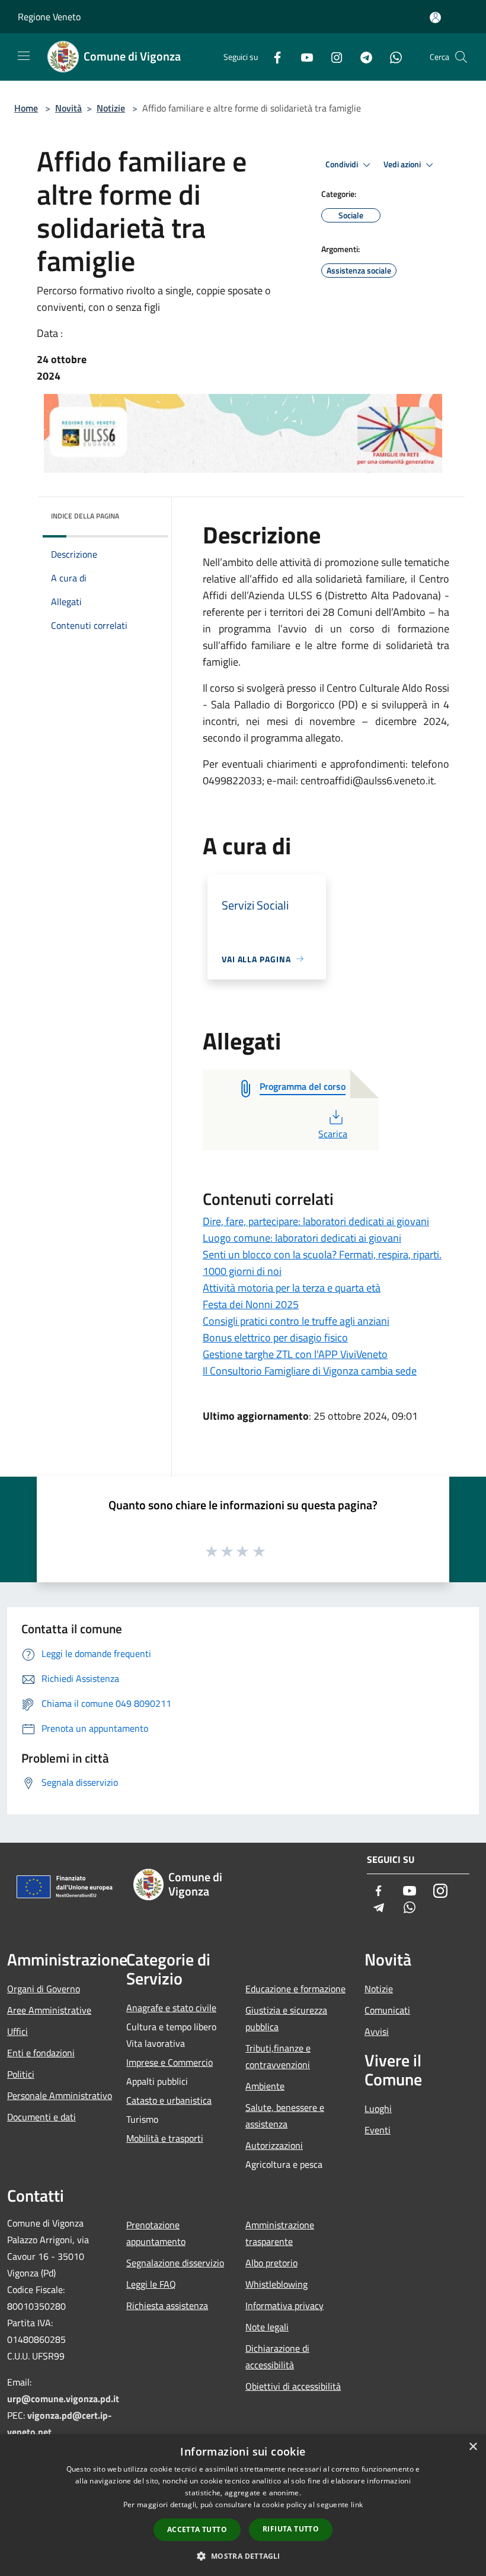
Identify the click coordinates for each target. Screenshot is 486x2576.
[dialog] (243, 2505)
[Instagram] (332, 57)
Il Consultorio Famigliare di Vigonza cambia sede (310, 1371)
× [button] (473, 2447)
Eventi (378, 2130)
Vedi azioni (403, 164)
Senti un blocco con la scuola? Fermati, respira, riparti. (322, 1254)
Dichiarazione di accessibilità (277, 2356)
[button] (243, 2556)
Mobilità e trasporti (165, 2138)
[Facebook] (273, 57)
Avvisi (377, 2031)
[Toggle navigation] (24, 56)
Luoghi (378, 2108)
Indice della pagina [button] (85, 516)
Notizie (111, 108)
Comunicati (387, 2010)
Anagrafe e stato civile (171, 2008)
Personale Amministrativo (60, 2095)
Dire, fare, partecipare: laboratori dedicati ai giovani (316, 1221)
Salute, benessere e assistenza (285, 2116)
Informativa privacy (284, 2305)
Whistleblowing (276, 2284)
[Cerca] (461, 57)
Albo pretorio (271, 2263)
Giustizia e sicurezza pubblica (286, 2018)
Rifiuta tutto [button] (291, 2529)
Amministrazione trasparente (280, 2233)
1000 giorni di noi (242, 1271)
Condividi (343, 164)
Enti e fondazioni (41, 2053)
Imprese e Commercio (170, 2062)
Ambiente (265, 2086)
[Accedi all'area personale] (435, 18)
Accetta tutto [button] (197, 2529)
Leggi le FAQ (151, 2284)
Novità (68, 108)
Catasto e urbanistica (169, 2100)
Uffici (17, 2031)
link (357, 2505)
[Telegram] (362, 57)
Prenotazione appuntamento (156, 2233)
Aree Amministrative (49, 2010)
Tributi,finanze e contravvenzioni (278, 2056)
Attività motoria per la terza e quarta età (292, 1288)
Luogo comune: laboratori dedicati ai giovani (302, 1238)
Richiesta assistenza (167, 2305)
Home (26, 108)
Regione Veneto (49, 17)
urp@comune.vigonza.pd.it (63, 2399)
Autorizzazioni (274, 2145)
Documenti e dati (41, 2117)
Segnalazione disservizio (175, 2263)
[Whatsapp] (391, 57)
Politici (21, 2074)
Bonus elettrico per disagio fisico (275, 1338)
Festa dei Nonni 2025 (251, 1304)
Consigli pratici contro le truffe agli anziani (296, 1321)
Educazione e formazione (295, 1989)
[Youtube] (302, 57)
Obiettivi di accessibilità (293, 2386)
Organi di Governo (44, 1989)
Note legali (267, 2327)
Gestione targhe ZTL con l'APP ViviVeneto (295, 1354)
